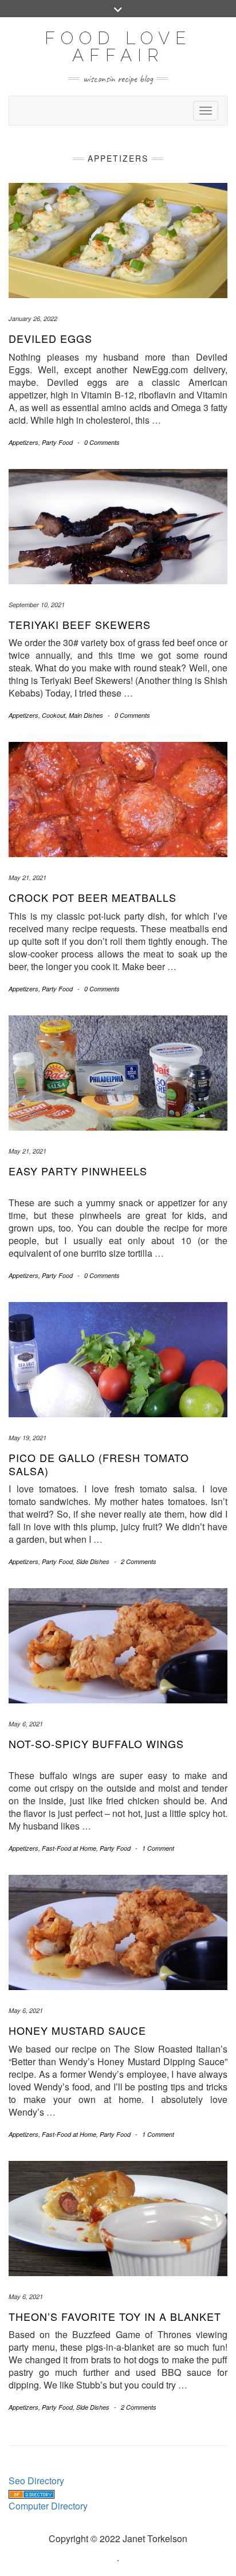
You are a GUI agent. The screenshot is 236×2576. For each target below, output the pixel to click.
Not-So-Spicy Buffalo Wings (96, 1744)
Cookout (54, 715)
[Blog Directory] (32, 2493)
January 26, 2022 (33, 318)
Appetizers (23, 442)
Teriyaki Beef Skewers (80, 624)
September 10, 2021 (37, 605)
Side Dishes (93, 1561)
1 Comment (158, 1848)
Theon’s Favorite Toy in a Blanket (115, 2316)
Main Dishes (86, 715)
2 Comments (139, 1561)
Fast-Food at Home (69, 1848)
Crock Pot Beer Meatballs (93, 897)
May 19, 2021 (27, 1438)
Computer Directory (48, 2506)
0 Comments (102, 442)
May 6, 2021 (26, 1724)
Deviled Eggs (50, 338)
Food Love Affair (118, 47)
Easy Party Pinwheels (78, 1171)
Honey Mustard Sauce (77, 2030)
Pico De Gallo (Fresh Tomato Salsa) (99, 1464)
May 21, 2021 (27, 877)
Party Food (57, 442)
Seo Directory (36, 2481)
